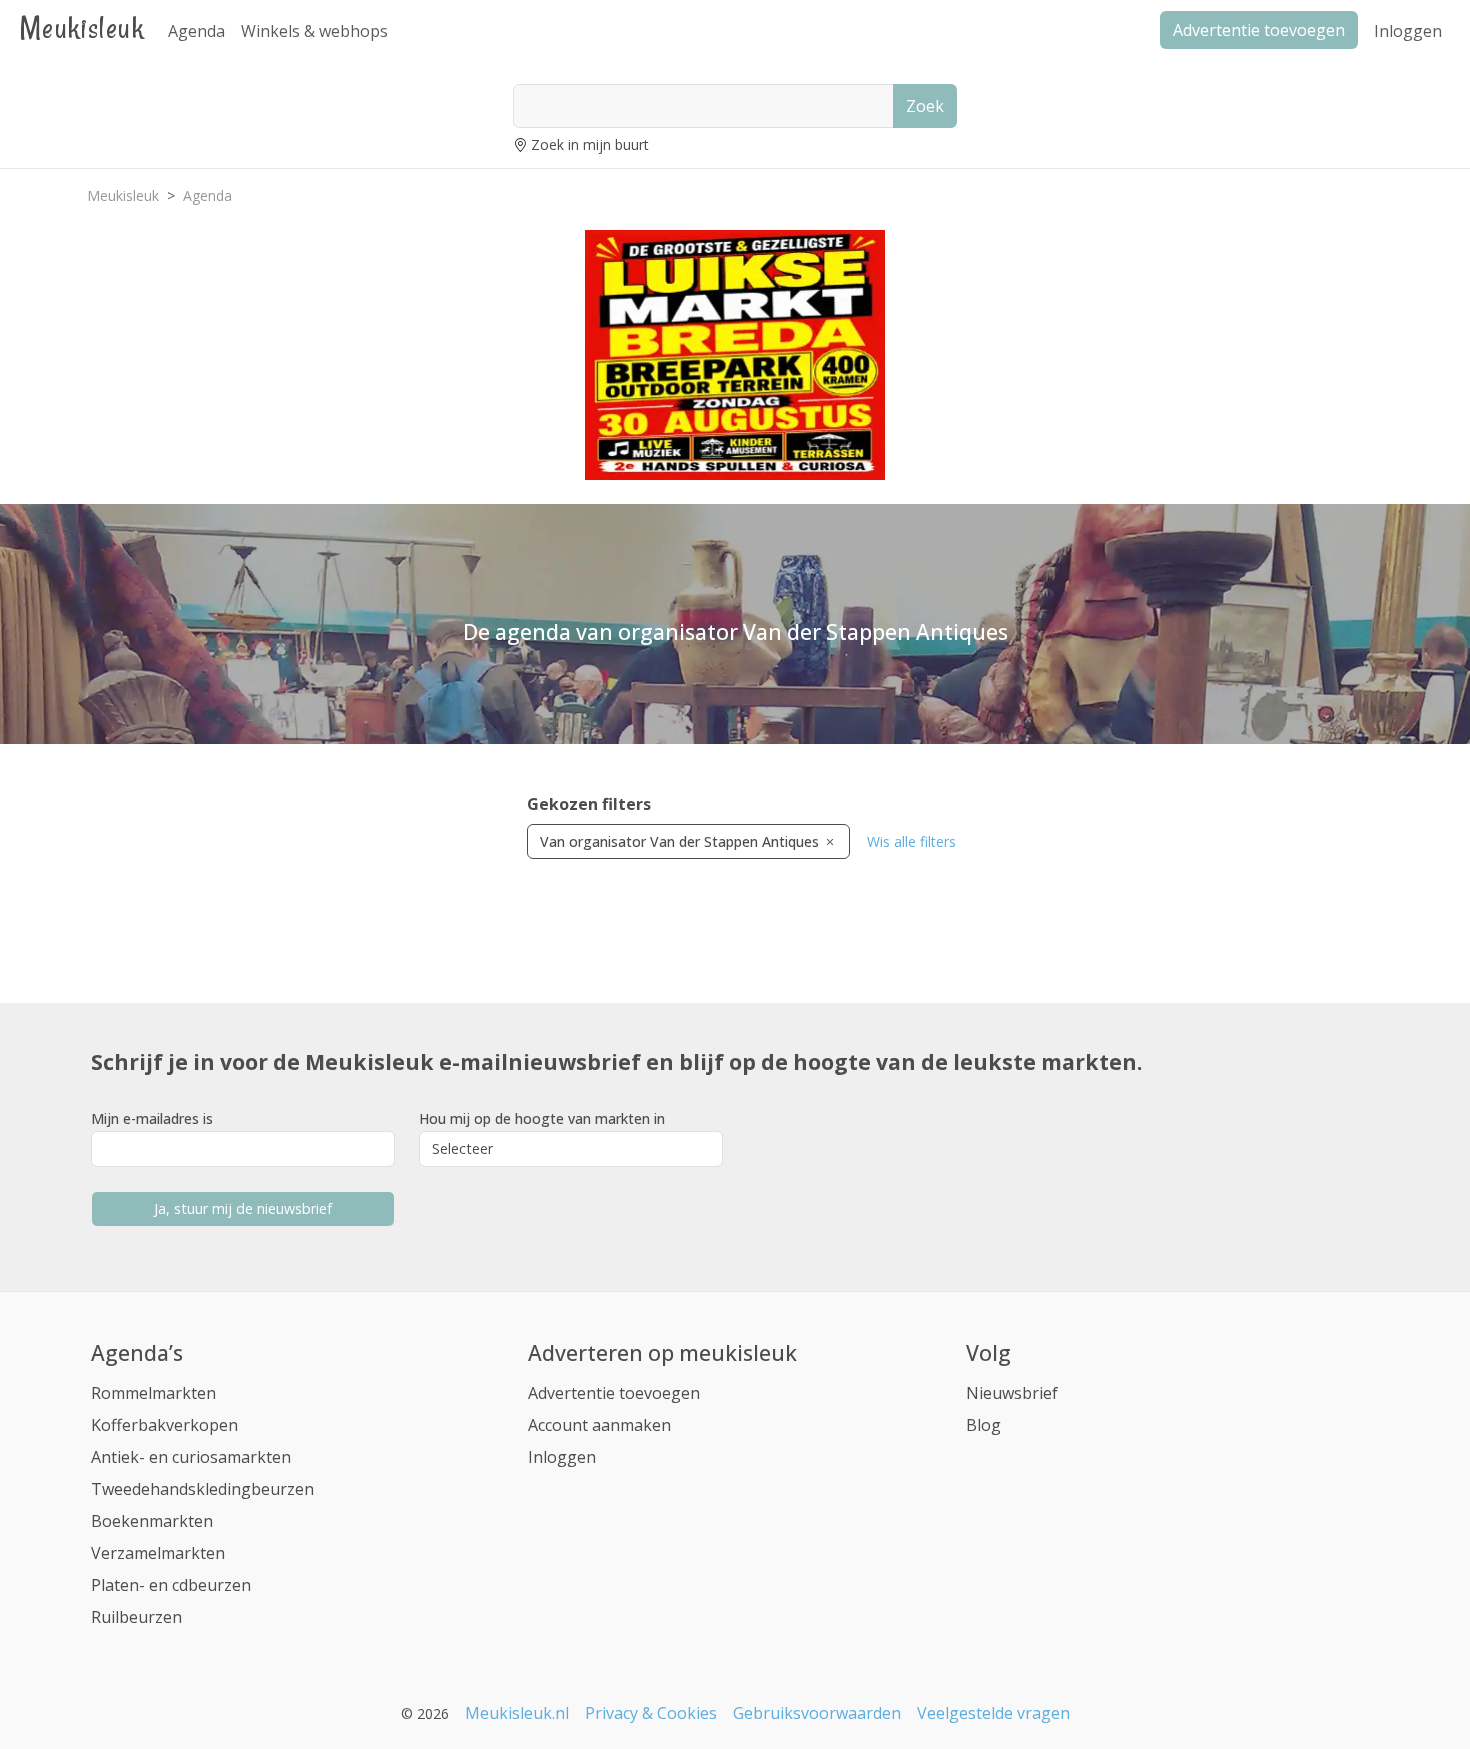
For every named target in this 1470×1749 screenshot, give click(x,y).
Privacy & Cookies (651, 1713)
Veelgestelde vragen (993, 1713)
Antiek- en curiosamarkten (191, 1457)
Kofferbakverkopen (164, 1425)
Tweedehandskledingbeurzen (202, 1489)
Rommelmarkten (153, 1393)
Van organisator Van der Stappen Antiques (681, 841)
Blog (983, 1425)
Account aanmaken (599, 1425)
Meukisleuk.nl (517, 1713)
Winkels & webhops (314, 31)
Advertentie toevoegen (614, 1393)
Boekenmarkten (152, 1521)
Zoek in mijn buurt (590, 144)
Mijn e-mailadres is (152, 1118)
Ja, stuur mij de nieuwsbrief (243, 1208)
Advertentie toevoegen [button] (1259, 30)
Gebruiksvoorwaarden (817, 1713)
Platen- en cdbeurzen (171, 1585)
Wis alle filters (911, 841)
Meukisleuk (82, 27)
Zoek (925, 106)
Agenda (196, 31)
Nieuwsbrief (1012, 1393)
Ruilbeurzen (136, 1617)
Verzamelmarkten (158, 1553)
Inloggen (1408, 31)
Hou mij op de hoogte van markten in (542, 1118)
